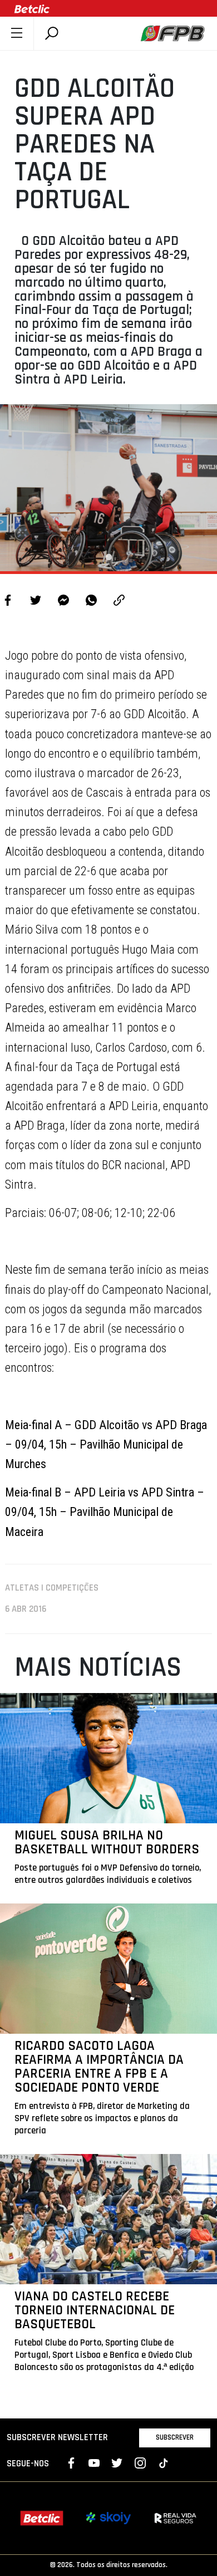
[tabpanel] (108, 488)
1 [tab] (108, 557)
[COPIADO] (119, 602)
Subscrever (175, 2437)
